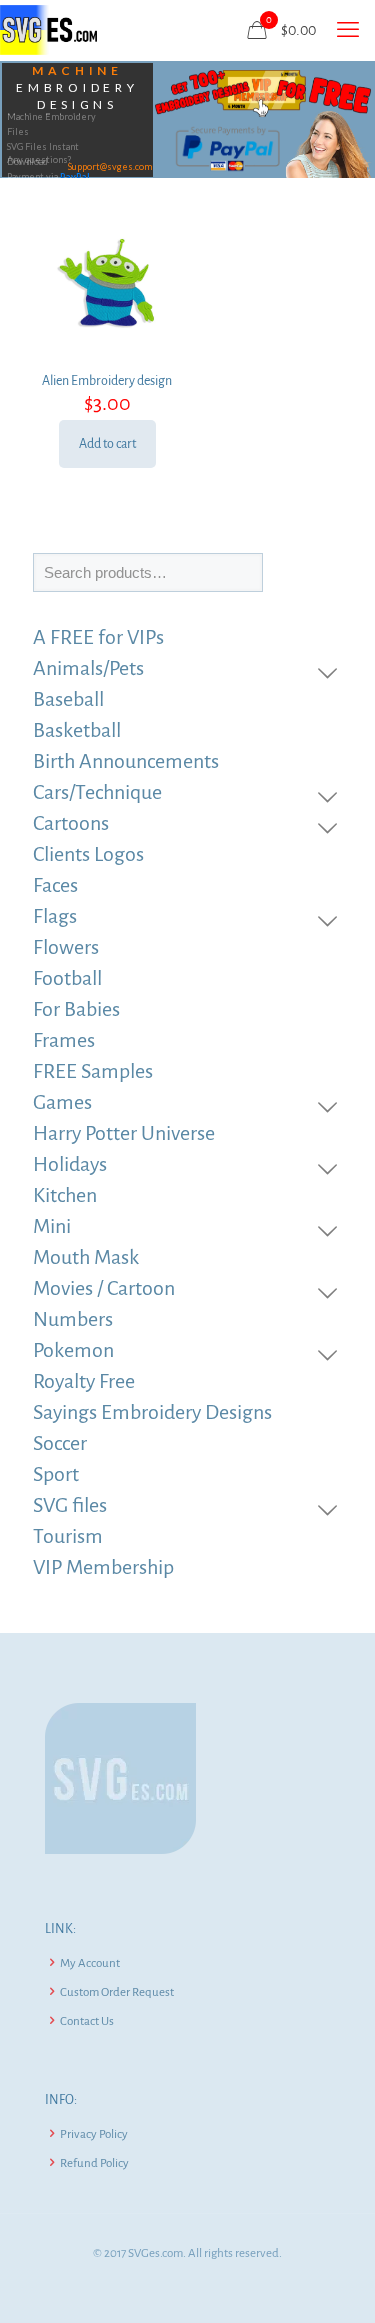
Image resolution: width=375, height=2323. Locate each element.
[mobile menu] (348, 30)
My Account (90, 1963)
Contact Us (87, 2021)
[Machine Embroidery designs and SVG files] (48, 30)
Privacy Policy (94, 2134)
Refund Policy (94, 2163)
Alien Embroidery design (107, 381)
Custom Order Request (117, 1992)
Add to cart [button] (107, 444)
